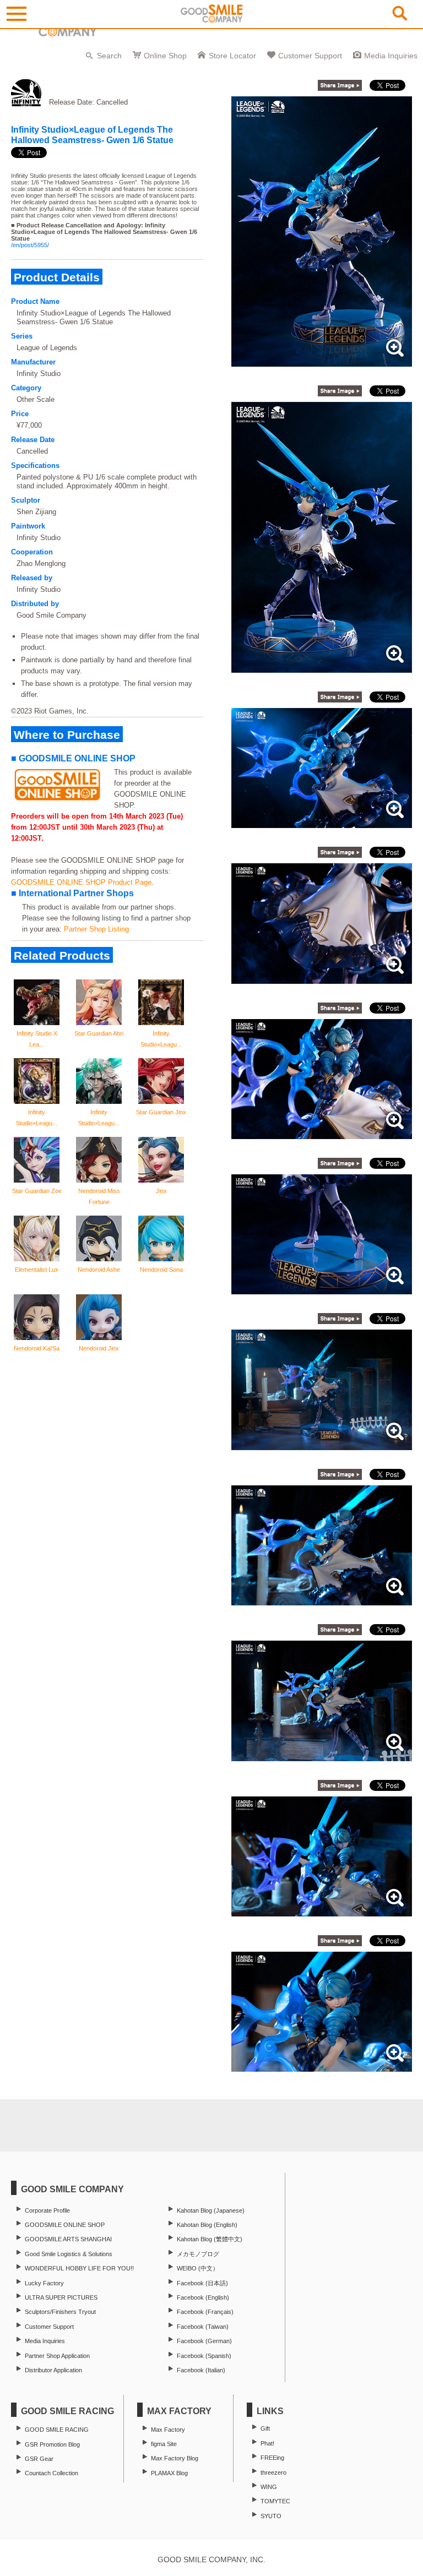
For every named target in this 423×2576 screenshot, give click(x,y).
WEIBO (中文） (198, 2268)
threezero (273, 2472)
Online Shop (165, 56)
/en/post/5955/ (30, 245)
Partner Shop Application (57, 2356)
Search (109, 56)
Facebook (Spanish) (204, 2356)
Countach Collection (51, 2473)
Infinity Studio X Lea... (37, 1039)
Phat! (267, 2443)
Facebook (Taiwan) (203, 2327)
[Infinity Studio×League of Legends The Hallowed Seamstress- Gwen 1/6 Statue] (322, 361)
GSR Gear (39, 2459)
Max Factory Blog (175, 2458)
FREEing (272, 2458)
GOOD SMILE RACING (57, 2430)
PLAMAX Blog (169, 2473)
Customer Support (310, 56)
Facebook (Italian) (201, 2370)
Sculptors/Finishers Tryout (60, 2312)
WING (269, 2487)
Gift (265, 2428)
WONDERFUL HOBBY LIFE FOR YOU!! (79, 2268)
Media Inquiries (391, 56)
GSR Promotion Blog (52, 2444)
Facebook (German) (204, 2341)
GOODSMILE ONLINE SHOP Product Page (81, 882)
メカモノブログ (198, 2254)
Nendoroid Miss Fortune (99, 1196)
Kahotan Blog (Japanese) (211, 2210)
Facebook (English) (203, 2297)
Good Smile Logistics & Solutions (69, 2254)
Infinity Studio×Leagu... (161, 1039)
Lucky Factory (44, 2283)
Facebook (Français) (205, 2312)
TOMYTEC (275, 2501)
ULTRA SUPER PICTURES (61, 2297)
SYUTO (271, 2516)
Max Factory (168, 2430)
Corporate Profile (47, 2210)
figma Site (164, 2444)
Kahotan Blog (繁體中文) (210, 2239)
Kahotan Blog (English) (207, 2225)
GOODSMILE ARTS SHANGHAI (68, 2239)
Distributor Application (53, 2370)
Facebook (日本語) (202, 2283)
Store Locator (232, 56)
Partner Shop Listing (96, 929)
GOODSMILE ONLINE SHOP (65, 2225)
